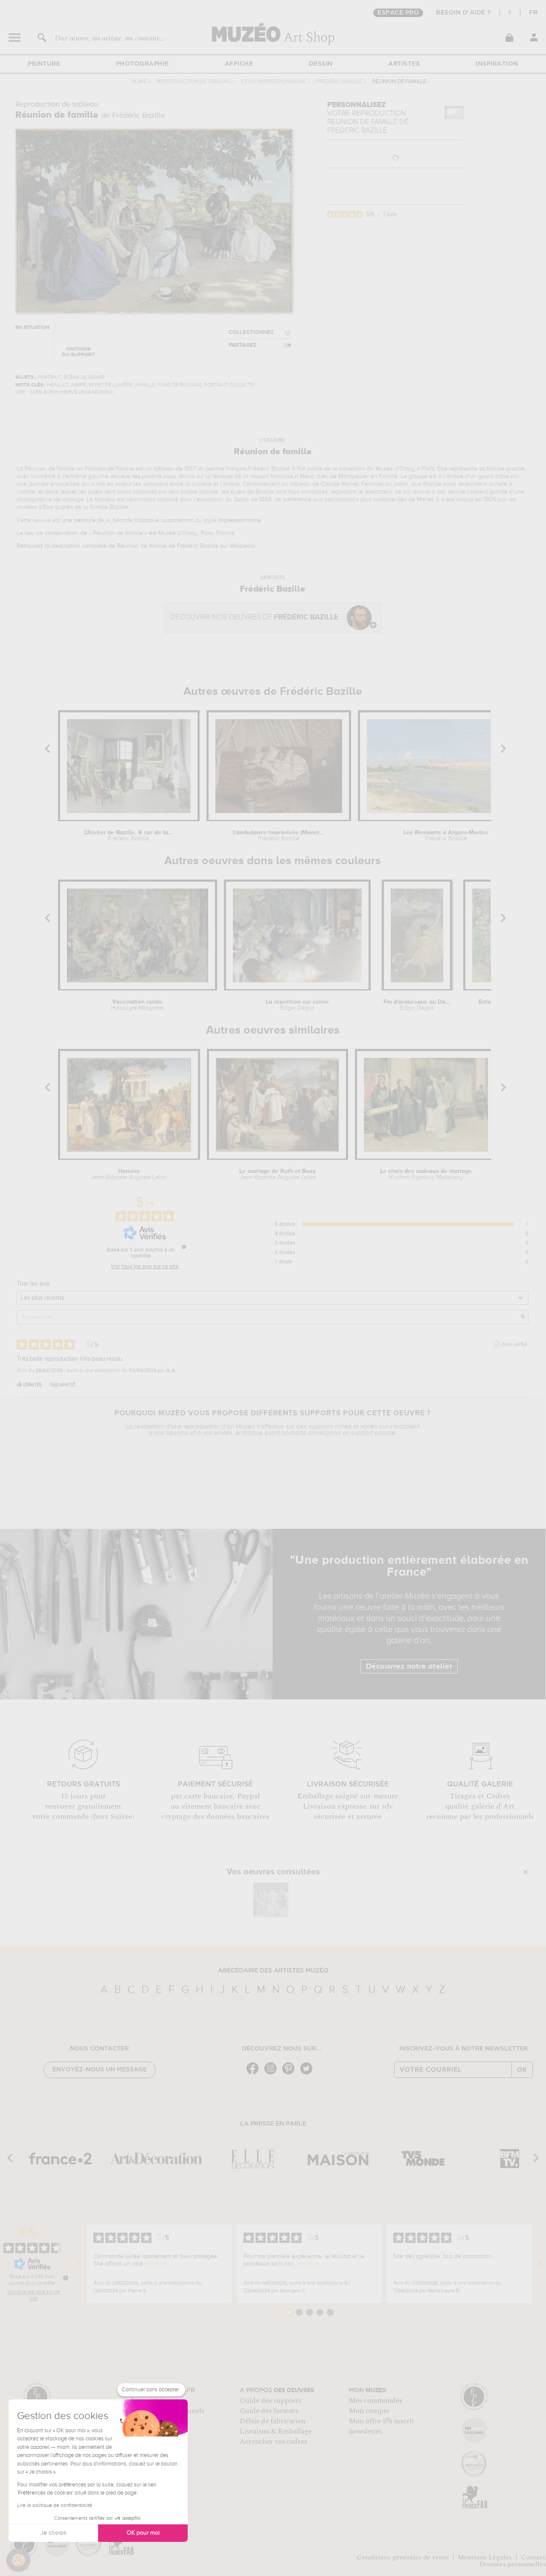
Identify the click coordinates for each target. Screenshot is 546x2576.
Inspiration (497, 64)
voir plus (156, 2264)
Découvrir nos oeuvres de (254, 617)
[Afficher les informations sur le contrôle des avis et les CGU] (66, 2278)
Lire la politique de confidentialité (55, 2506)
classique (147, 520)
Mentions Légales (485, 2557)
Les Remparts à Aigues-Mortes (446, 836)
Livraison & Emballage (276, 2431)
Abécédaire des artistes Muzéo (273, 1971)
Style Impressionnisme (273, 82)
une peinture (79, 520)
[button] (18, 2560)
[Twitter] (308, 2074)
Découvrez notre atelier (409, 1667)
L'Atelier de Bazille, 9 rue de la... (129, 836)
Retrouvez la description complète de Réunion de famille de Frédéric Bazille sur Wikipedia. (136, 546)
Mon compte (369, 2411)
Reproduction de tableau (194, 82)
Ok (522, 2070)
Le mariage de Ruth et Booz (277, 1174)
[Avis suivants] (539, 2264)
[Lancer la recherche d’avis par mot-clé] (523, 1317)
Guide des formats (269, 2411)
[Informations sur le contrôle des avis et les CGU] (184, 1247)
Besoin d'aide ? (463, 13)
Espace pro (398, 13)
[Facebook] (255, 2074)
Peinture (44, 64)
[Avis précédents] (80, 2264)
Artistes (404, 64)
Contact (533, 2557)
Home (139, 82)
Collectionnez (251, 333)
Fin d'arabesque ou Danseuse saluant (417, 1005)
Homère (129, 1174)
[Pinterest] (290, 2074)
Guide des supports (271, 2401)
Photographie (142, 64)
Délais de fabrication (273, 2421)
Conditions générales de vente (403, 2557)
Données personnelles (513, 2564)
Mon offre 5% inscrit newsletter (382, 2426)
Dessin (321, 64)
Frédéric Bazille (339, 82)
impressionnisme (240, 520)
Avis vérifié (514, 1345)
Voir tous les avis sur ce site (145, 1266)
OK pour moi (143, 2533)
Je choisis (53, 2533)
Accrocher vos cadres (273, 2442)
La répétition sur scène (297, 1005)
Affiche (239, 64)
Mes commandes (376, 2401)
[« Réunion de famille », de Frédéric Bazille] (271, 1900)
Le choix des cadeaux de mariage (426, 1174)
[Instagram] (273, 2074)
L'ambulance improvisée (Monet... (279, 836)
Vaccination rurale (137, 1005)
